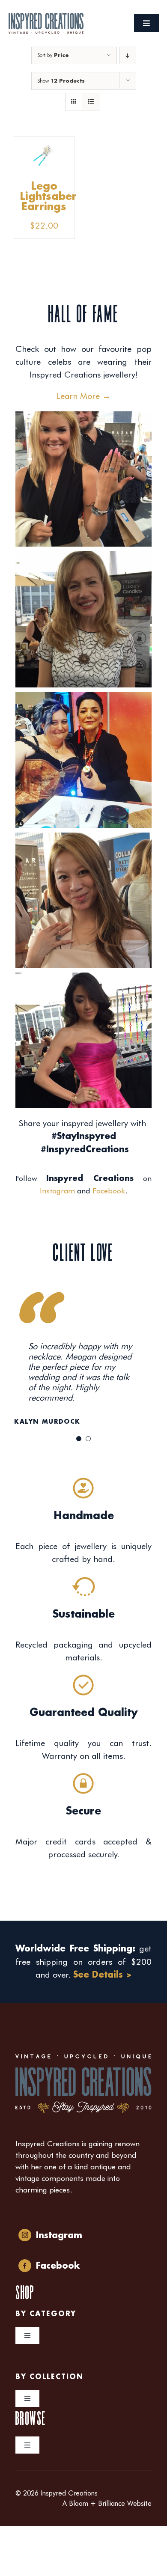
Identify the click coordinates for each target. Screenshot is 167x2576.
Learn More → (83, 396)
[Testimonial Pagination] (79, 1439)
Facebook (109, 1191)
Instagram (57, 1191)
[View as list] (91, 102)
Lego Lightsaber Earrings (48, 197)
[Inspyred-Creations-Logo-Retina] (46, 17)
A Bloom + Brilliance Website (107, 2503)
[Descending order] (128, 55)
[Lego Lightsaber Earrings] (44, 143)
